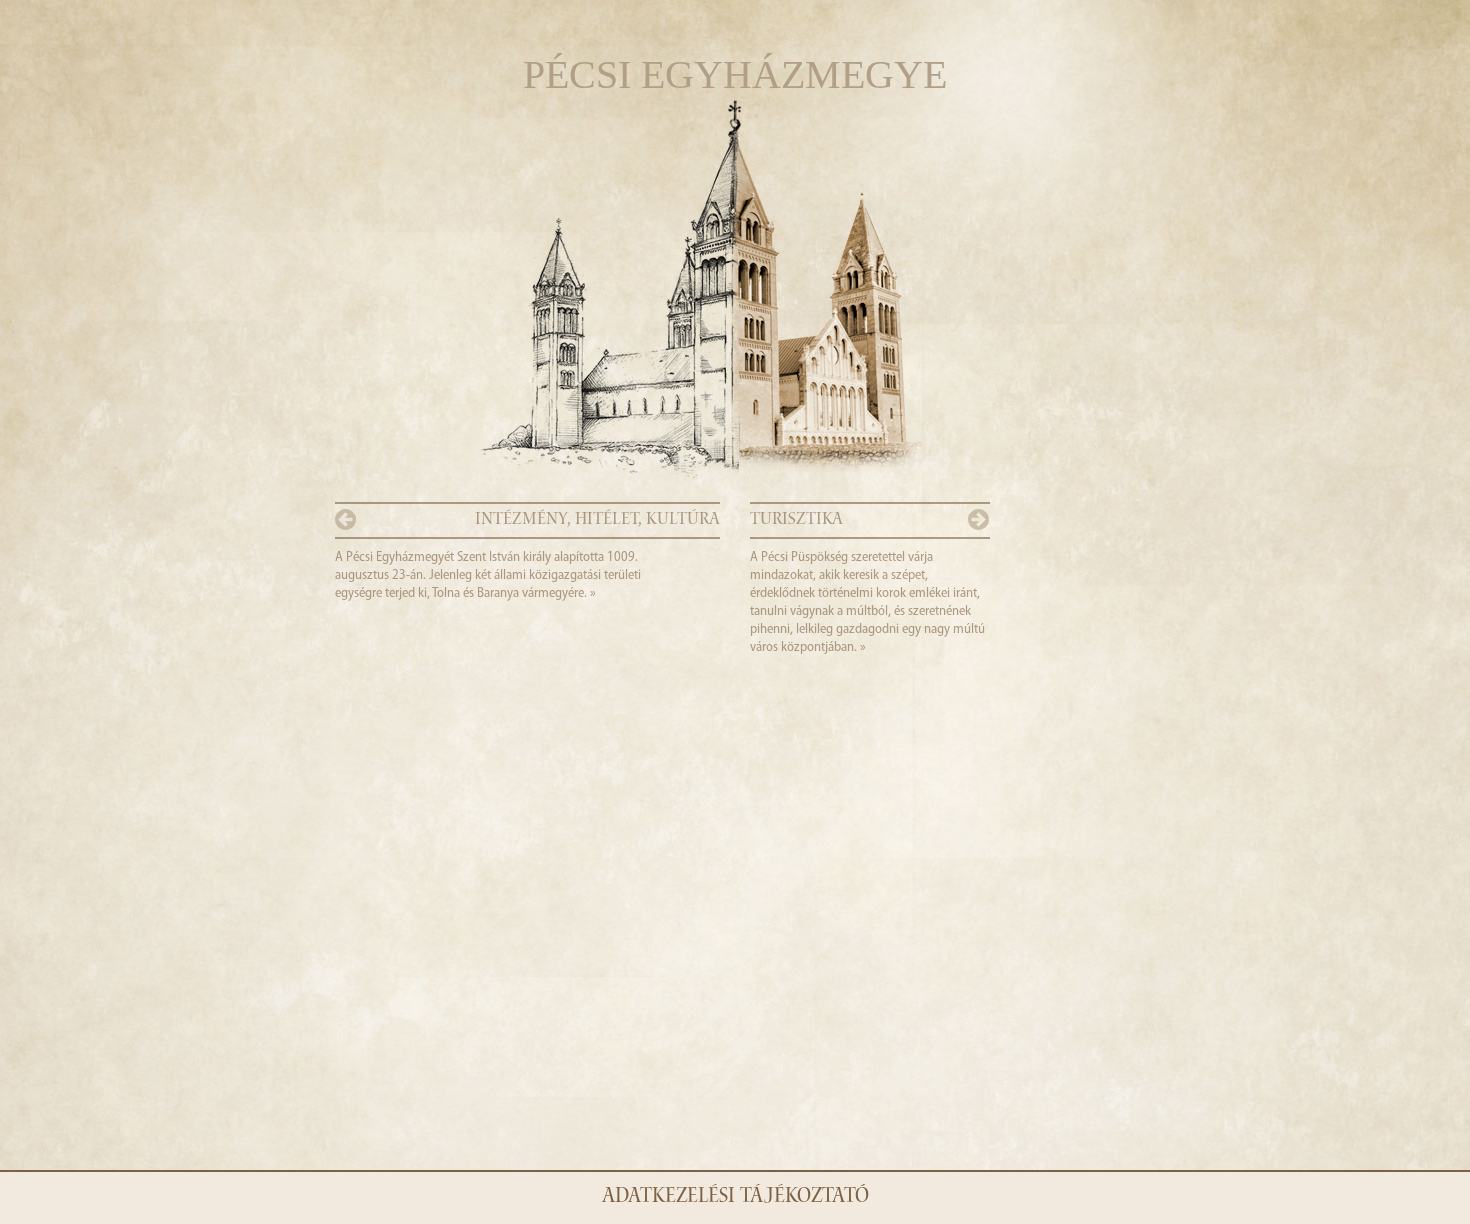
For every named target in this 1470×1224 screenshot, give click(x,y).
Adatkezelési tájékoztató (735, 1198)
